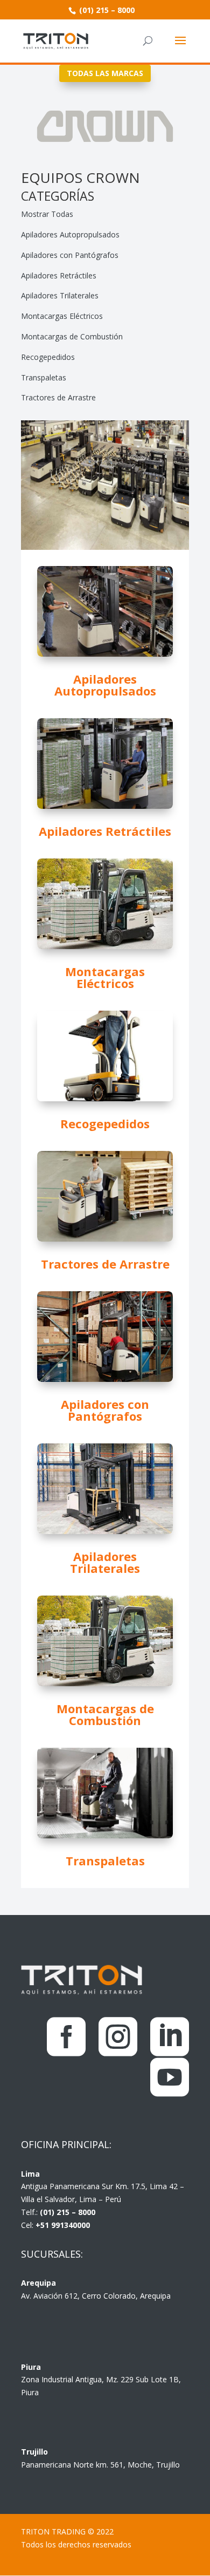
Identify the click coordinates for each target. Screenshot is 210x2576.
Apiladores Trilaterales (60, 295)
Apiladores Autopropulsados (70, 234)
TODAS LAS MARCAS (105, 73)
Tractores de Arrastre (58, 397)
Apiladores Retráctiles (59, 275)
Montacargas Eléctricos (62, 316)
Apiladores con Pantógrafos (70, 255)
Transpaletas (44, 377)
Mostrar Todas (47, 214)
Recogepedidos (48, 357)
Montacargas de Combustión (72, 336)
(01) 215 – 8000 (106, 10)
